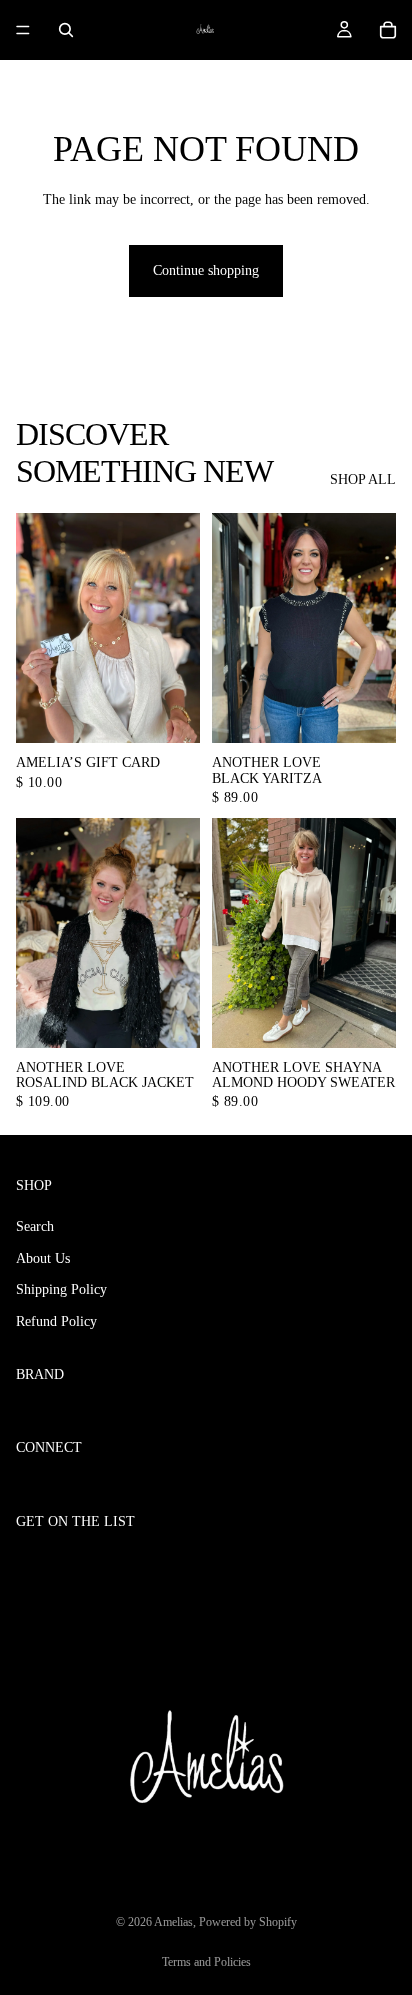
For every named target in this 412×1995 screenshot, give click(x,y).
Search (35, 1226)
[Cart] (388, 30)
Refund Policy (56, 1321)
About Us (43, 1258)
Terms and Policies (206, 1962)
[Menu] (23, 30)
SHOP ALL (363, 479)
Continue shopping (206, 270)
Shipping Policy (61, 1289)
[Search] (66, 30)
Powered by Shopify (248, 1922)
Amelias (173, 1922)
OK (374, 1563)
